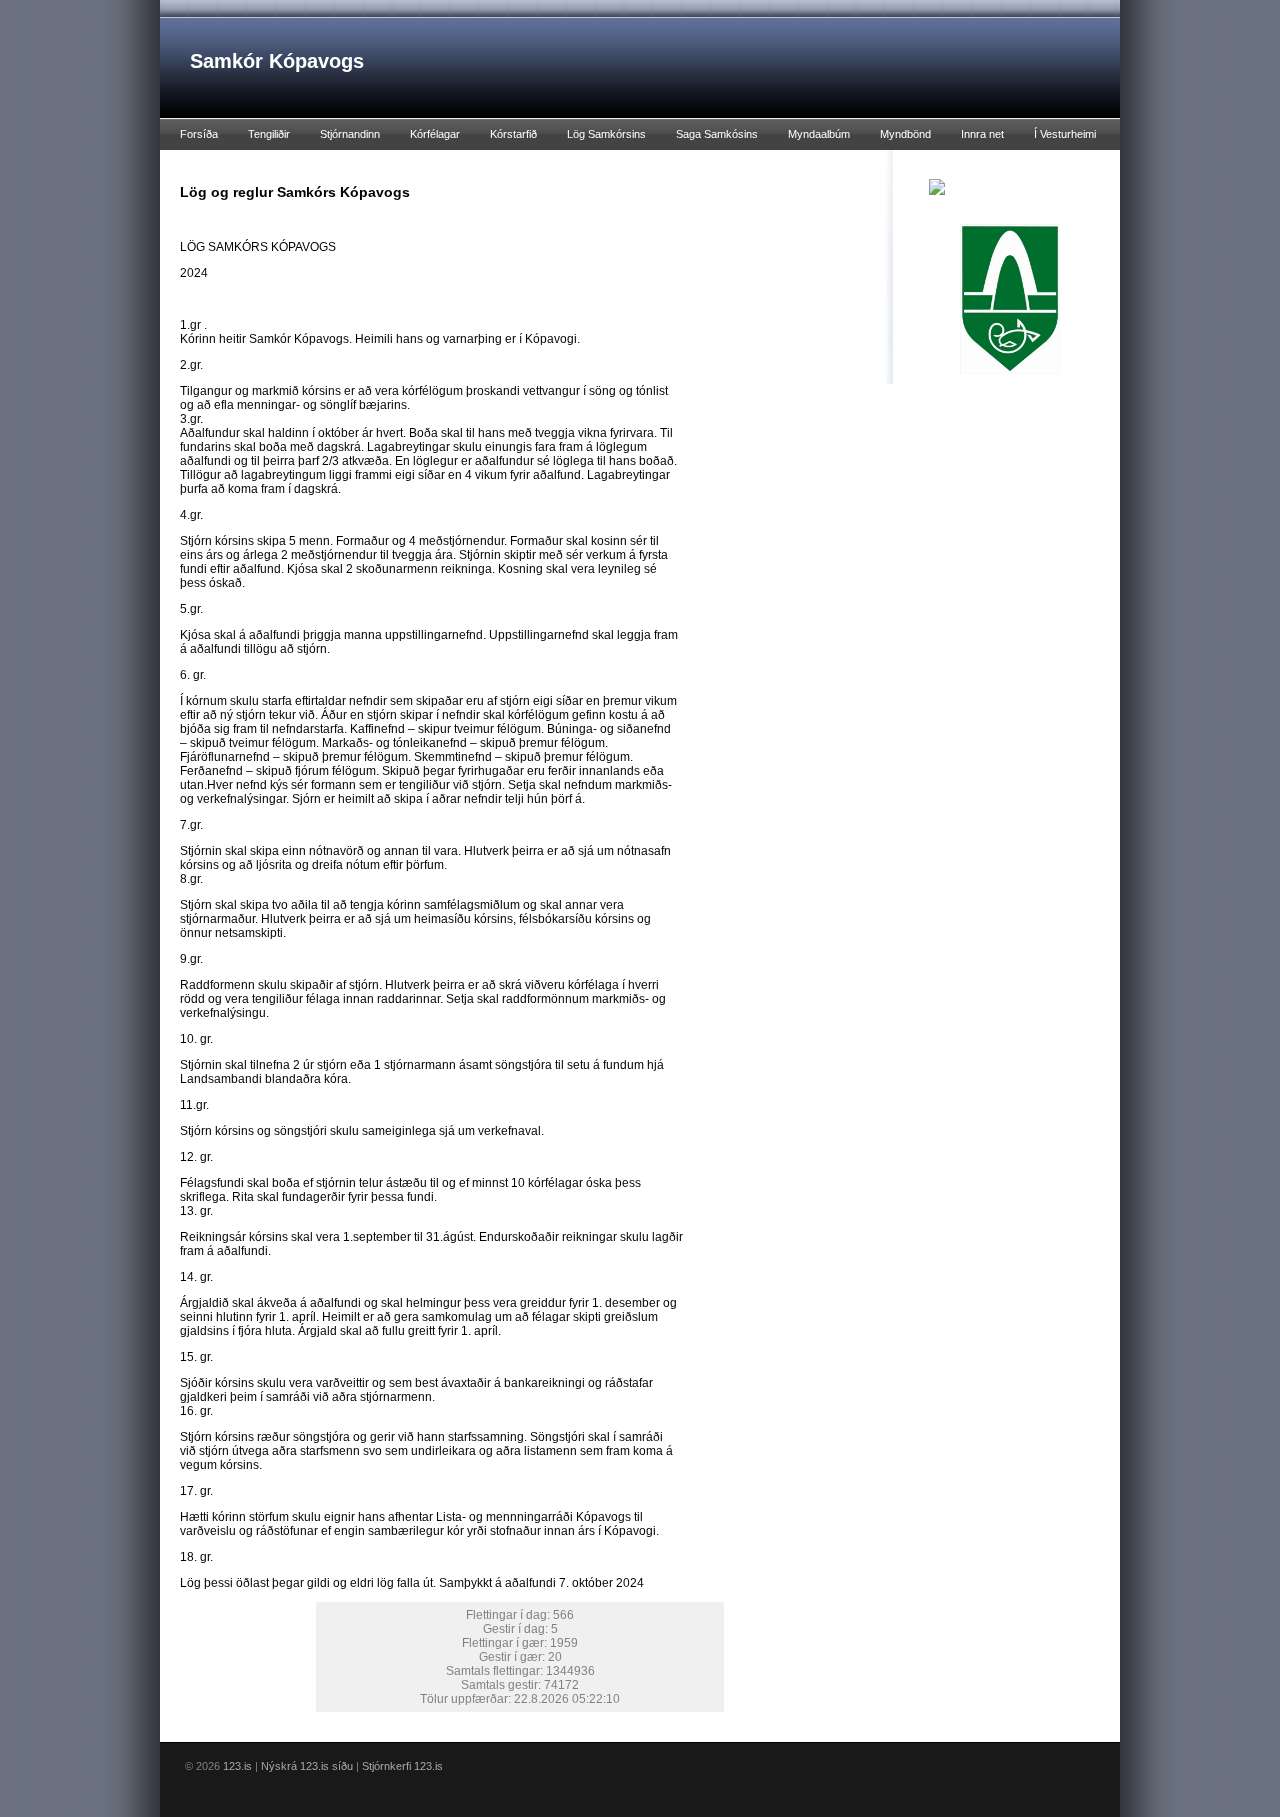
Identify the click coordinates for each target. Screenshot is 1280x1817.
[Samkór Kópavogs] (937, 186)
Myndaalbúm (819, 134)
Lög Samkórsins (606, 134)
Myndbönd (905, 134)
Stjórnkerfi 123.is (402, 1766)
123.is (237, 1766)
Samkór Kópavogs (277, 61)
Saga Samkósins (717, 134)
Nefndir (197, 165)
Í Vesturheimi (1065, 134)
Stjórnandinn (350, 134)
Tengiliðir (269, 134)
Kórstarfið (513, 134)
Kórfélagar (435, 134)
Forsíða (199, 134)
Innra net (982, 134)
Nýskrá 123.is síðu (307, 1766)
